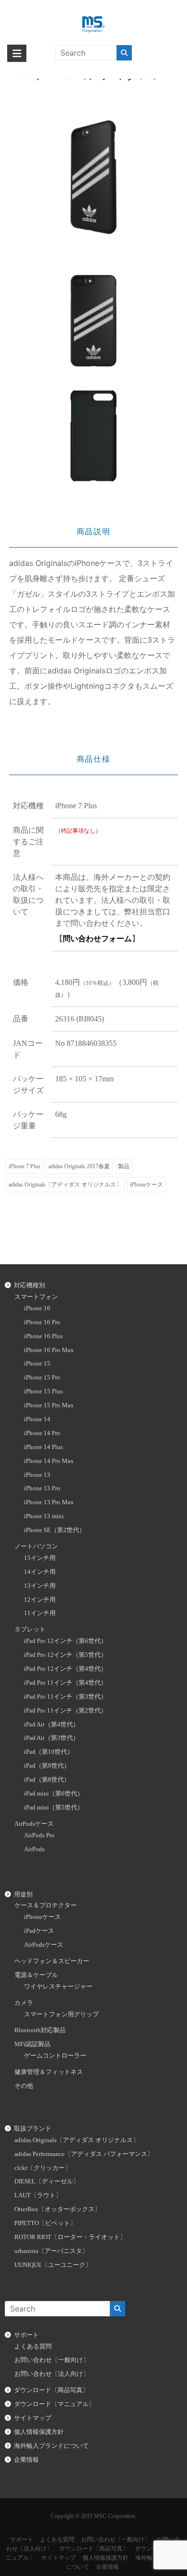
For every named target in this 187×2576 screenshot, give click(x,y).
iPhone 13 (37, 1475)
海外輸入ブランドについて (51, 2446)
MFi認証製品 (32, 2044)
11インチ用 (40, 1613)
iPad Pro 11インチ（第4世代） (65, 1683)
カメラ (24, 2003)
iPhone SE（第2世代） (55, 1530)
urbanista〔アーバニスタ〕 (51, 2251)
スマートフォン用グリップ (61, 2014)
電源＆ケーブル (36, 1975)
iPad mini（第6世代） (54, 1794)
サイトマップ (33, 2418)
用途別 (23, 1894)
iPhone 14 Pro (42, 1433)
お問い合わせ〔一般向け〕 (52, 2360)
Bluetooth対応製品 (40, 2030)
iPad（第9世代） (47, 1766)
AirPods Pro (39, 1835)
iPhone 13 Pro (42, 1488)
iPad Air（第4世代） (52, 1725)
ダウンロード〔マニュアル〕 (54, 2404)
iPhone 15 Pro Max (49, 1405)
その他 (24, 2086)
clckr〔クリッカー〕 (43, 2168)
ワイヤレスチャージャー (58, 1987)
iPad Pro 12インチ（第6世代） (65, 1641)
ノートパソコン (36, 1546)
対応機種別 (29, 1285)
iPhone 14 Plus (43, 1447)
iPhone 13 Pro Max (49, 1502)
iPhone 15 (37, 1364)
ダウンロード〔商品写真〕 (51, 2390)
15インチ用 (40, 1558)
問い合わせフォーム (97, 939)
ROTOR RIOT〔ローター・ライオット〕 (70, 2237)
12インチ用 (40, 1600)
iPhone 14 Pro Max (49, 1461)
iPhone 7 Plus (24, 1166)
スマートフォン (36, 1297)
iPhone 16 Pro (42, 1322)
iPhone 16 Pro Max (49, 1350)
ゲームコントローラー (55, 2056)
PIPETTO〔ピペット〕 (45, 2223)
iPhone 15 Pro (42, 1378)
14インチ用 (40, 1572)
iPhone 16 (37, 1308)
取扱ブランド (33, 2129)
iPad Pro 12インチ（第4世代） (65, 1669)
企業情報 (26, 2460)
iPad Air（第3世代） (52, 1738)
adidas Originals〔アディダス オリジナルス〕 (65, 1185)
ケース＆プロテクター (46, 1905)
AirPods (34, 1849)
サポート (26, 2335)
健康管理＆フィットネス (49, 2072)
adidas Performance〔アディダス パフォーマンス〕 (84, 2154)
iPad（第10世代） (49, 1752)
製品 (124, 1166)
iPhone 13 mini (44, 1516)
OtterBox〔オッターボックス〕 (58, 2209)
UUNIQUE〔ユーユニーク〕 (53, 2265)
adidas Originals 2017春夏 (79, 1166)
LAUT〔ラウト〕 (38, 2195)
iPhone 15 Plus (43, 1391)
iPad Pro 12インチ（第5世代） (65, 1655)
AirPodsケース (34, 1824)
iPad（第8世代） (47, 1780)
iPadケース (39, 1931)
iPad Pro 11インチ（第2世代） (65, 1711)
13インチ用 (40, 1586)
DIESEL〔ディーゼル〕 (47, 2181)
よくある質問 (33, 2347)
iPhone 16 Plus (43, 1336)
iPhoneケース (146, 1185)
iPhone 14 (37, 1419)
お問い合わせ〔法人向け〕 (52, 2374)
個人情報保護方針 (39, 2432)
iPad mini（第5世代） (54, 1808)
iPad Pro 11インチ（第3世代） (65, 1697)
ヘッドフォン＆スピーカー (52, 1961)
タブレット (30, 1629)
